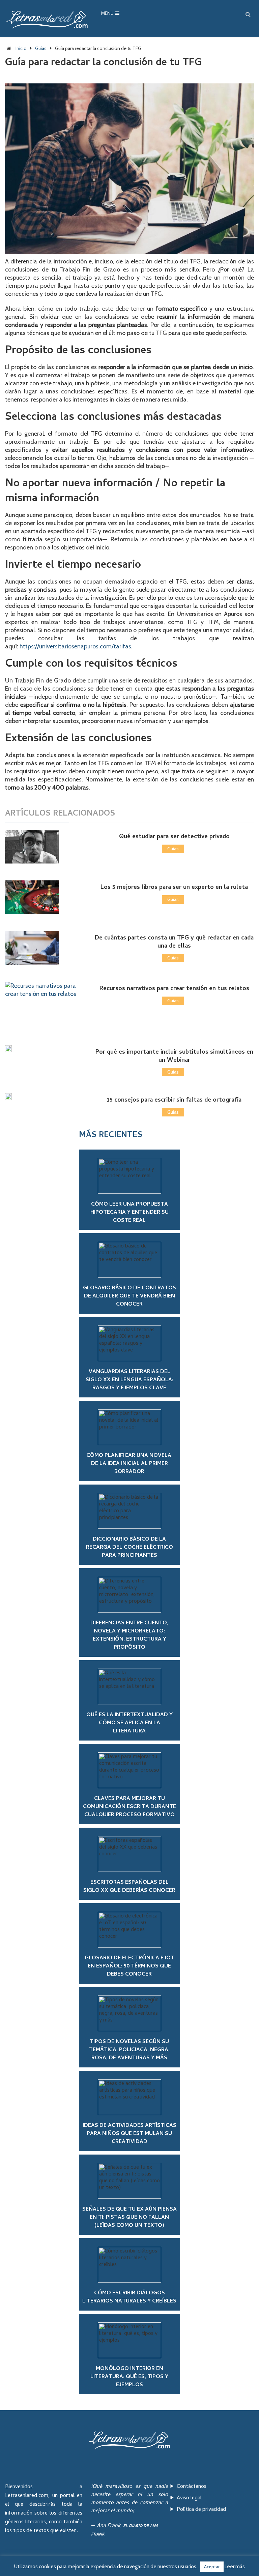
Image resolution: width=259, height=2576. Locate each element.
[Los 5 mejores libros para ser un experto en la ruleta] (42, 897)
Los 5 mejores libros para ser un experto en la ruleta (174, 888)
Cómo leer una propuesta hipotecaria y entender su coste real (129, 1213)
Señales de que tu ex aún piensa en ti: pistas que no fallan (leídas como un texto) (129, 2218)
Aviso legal (189, 2498)
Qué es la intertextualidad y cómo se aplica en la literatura (129, 1723)
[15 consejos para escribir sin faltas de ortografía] (42, 1097)
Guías (41, 48)
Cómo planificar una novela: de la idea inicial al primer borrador (129, 1464)
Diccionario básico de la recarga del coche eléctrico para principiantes (129, 1548)
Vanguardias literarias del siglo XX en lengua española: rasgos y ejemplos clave (129, 1380)
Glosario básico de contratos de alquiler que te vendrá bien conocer (129, 1296)
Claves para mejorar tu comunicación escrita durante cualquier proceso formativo (129, 1807)
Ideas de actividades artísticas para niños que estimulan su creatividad (129, 2134)
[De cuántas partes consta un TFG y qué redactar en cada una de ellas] (42, 948)
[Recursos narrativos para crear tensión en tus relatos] (42, 1005)
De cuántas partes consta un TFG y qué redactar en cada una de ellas (174, 942)
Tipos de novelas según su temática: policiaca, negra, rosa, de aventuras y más (129, 2050)
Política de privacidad (201, 2510)
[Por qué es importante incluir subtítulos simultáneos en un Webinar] (42, 1049)
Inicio (21, 48)
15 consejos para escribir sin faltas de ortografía (174, 1100)
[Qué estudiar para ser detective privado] (42, 847)
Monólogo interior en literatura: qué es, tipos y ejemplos (129, 2377)
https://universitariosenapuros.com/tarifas (75, 646)
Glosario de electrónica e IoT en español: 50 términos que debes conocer (129, 1966)
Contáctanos (192, 2487)
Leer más (235, 2567)
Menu (107, 14)
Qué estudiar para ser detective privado (174, 837)
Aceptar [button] (212, 2567)
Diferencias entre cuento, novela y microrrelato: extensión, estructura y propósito (129, 1635)
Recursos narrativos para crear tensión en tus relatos (174, 989)
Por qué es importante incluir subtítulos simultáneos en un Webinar (174, 1056)
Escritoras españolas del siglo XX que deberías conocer (129, 1887)
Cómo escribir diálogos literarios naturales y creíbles (129, 2297)
